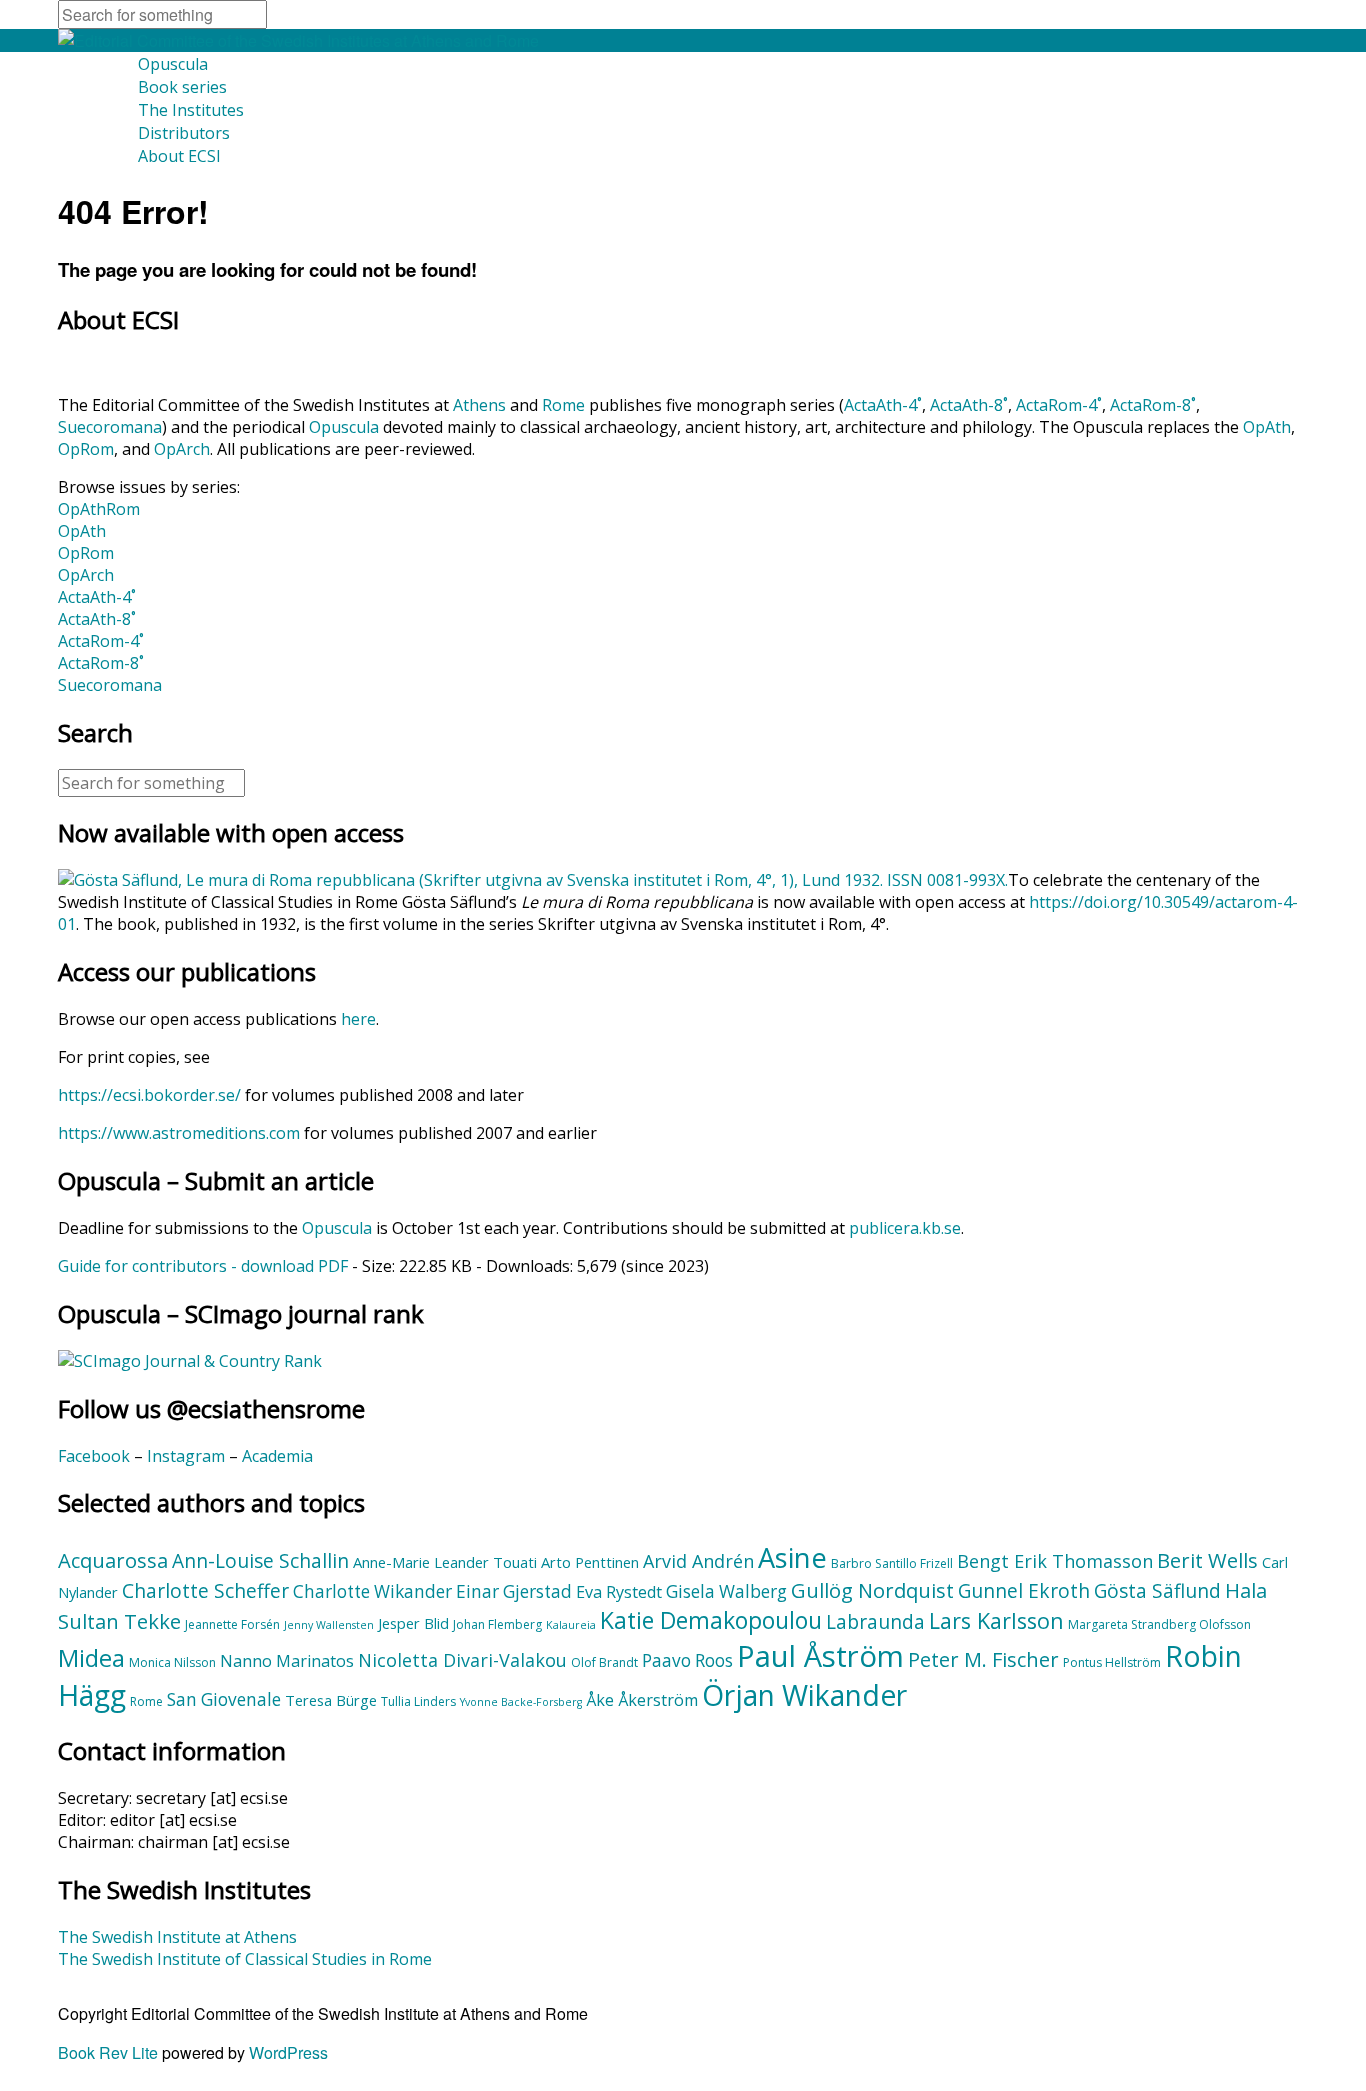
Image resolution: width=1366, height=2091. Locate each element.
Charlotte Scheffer (205, 1591)
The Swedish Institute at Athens (177, 1937)
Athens (479, 405)
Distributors (184, 133)
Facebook (94, 1456)
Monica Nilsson (172, 1662)
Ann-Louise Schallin (260, 1561)
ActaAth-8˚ (969, 405)
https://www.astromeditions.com (179, 1133)
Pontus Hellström (1112, 1662)
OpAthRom (99, 509)
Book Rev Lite (108, 2052)
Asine (792, 1557)
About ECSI (179, 156)
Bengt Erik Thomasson (1055, 1561)
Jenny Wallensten (329, 1625)
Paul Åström (820, 1656)
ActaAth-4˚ (883, 405)
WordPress (288, 2052)
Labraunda (875, 1622)
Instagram (186, 1456)
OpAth (1267, 427)
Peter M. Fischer (983, 1659)
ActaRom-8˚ (1153, 405)
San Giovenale (224, 1699)
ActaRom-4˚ (1059, 405)
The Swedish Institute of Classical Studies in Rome (245, 1959)
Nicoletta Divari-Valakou (462, 1660)
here (358, 1019)
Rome (563, 405)
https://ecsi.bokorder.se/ (149, 1095)
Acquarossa (113, 1560)
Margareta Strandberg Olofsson (1159, 1624)
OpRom (86, 449)
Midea (91, 1658)
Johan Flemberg (497, 1624)
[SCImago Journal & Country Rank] (190, 1361)
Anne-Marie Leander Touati (445, 1562)
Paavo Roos (687, 1660)
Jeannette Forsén (232, 1624)
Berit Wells (1207, 1560)
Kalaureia (571, 1625)
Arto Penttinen (590, 1562)
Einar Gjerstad (514, 1591)
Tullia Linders (418, 1701)
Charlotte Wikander (372, 1591)
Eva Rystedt (619, 1592)
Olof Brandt (604, 1662)
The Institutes (191, 110)
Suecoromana (110, 427)
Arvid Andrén (698, 1561)
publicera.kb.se (905, 1228)
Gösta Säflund (1157, 1591)
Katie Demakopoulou (711, 1620)
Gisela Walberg (726, 1591)
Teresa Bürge (331, 1700)
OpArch (182, 449)
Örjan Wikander (804, 1695)
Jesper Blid (413, 1623)
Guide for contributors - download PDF (203, 1266)
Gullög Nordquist (872, 1590)
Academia (277, 1456)
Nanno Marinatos (287, 1661)
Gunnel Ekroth (1024, 1591)
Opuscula (173, 64)
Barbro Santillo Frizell (892, 1563)
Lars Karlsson (996, 1620)
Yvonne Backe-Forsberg (521, 1702)
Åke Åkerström (642, 1700)
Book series (182, 87)
